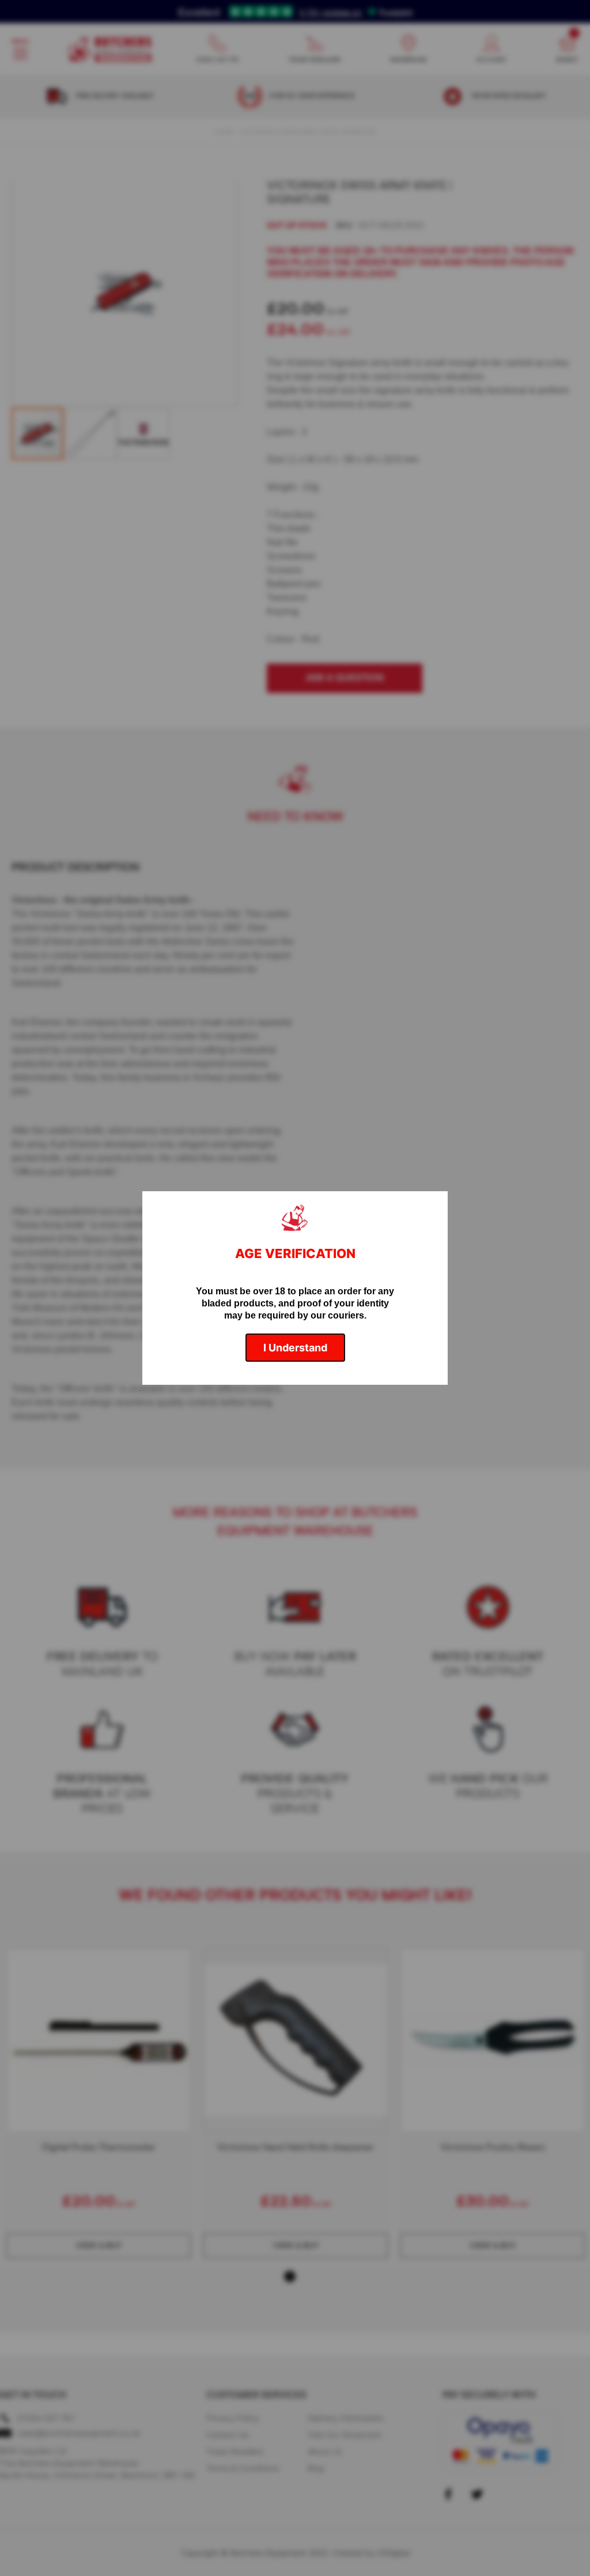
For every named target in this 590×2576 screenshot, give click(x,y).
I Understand (295, 1348)
